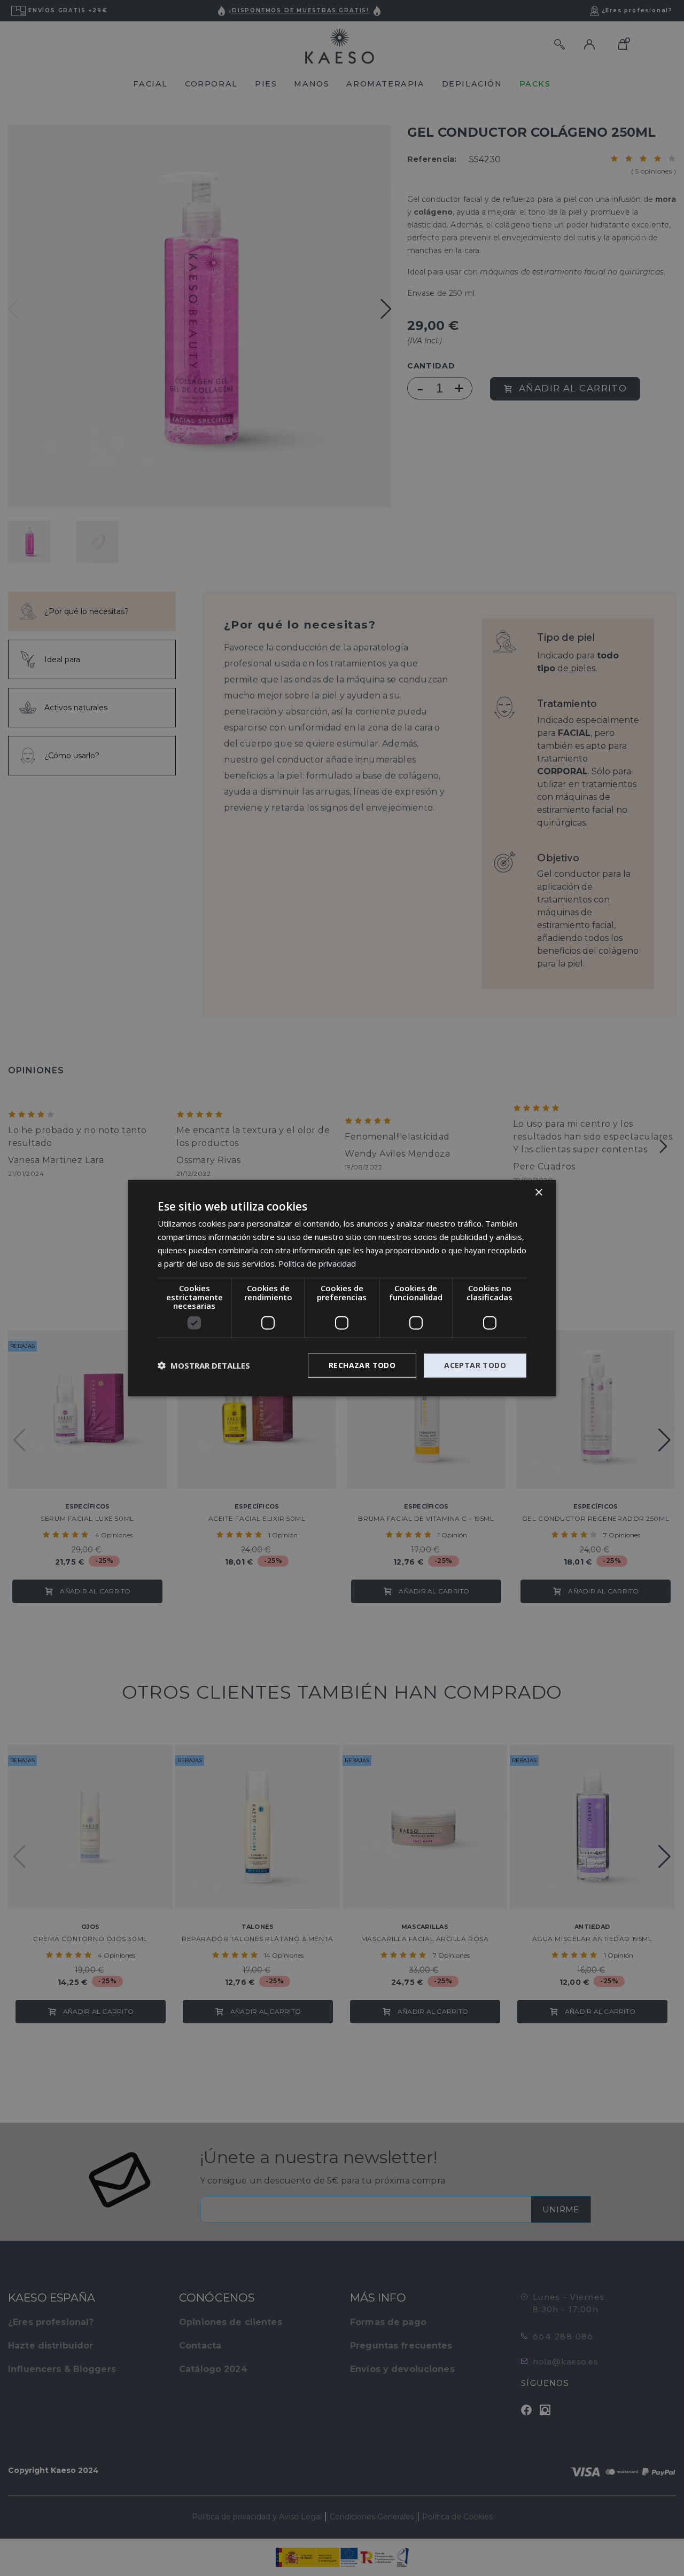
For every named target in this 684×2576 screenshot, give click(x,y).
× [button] (538, 1193)
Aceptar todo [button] (475, 1365)
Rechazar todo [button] (362, 1365)
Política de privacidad (317, 1263)
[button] (204, 1365)
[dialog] (342, 1288)
